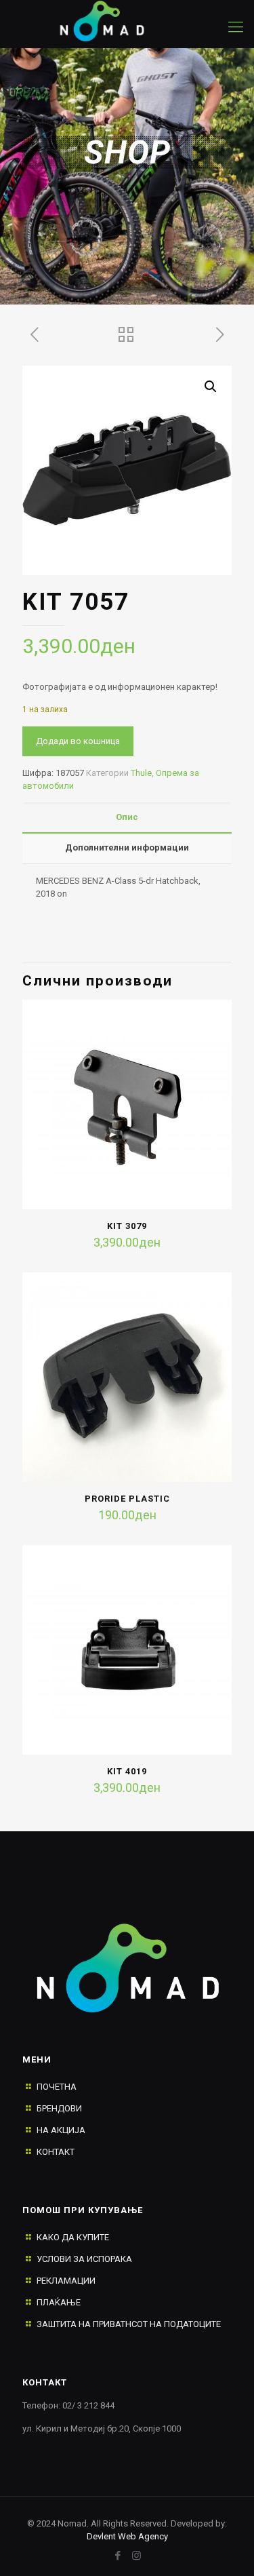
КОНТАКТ (56, 2152)
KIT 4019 (127, 1771)
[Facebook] (118, 2556)
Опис (127, 817)
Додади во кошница (78, 741)
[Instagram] (136, 2556)
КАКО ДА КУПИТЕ (73, 2237)
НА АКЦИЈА (61, 2130)
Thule (141, 773)
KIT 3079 (127, 1226)
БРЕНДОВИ (59, 2108)
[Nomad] (113, 20)
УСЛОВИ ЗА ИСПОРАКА (84, 2259)
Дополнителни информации (127, 847)
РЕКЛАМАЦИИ (66, 2281)
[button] (211, 387)
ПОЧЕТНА (57, 2087)
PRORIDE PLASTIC (127, 1499)
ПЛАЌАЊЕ (59, 2302)
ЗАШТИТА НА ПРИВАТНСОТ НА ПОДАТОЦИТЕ (129, 2324)
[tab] (127, 818)
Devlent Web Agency (127, 2536)
